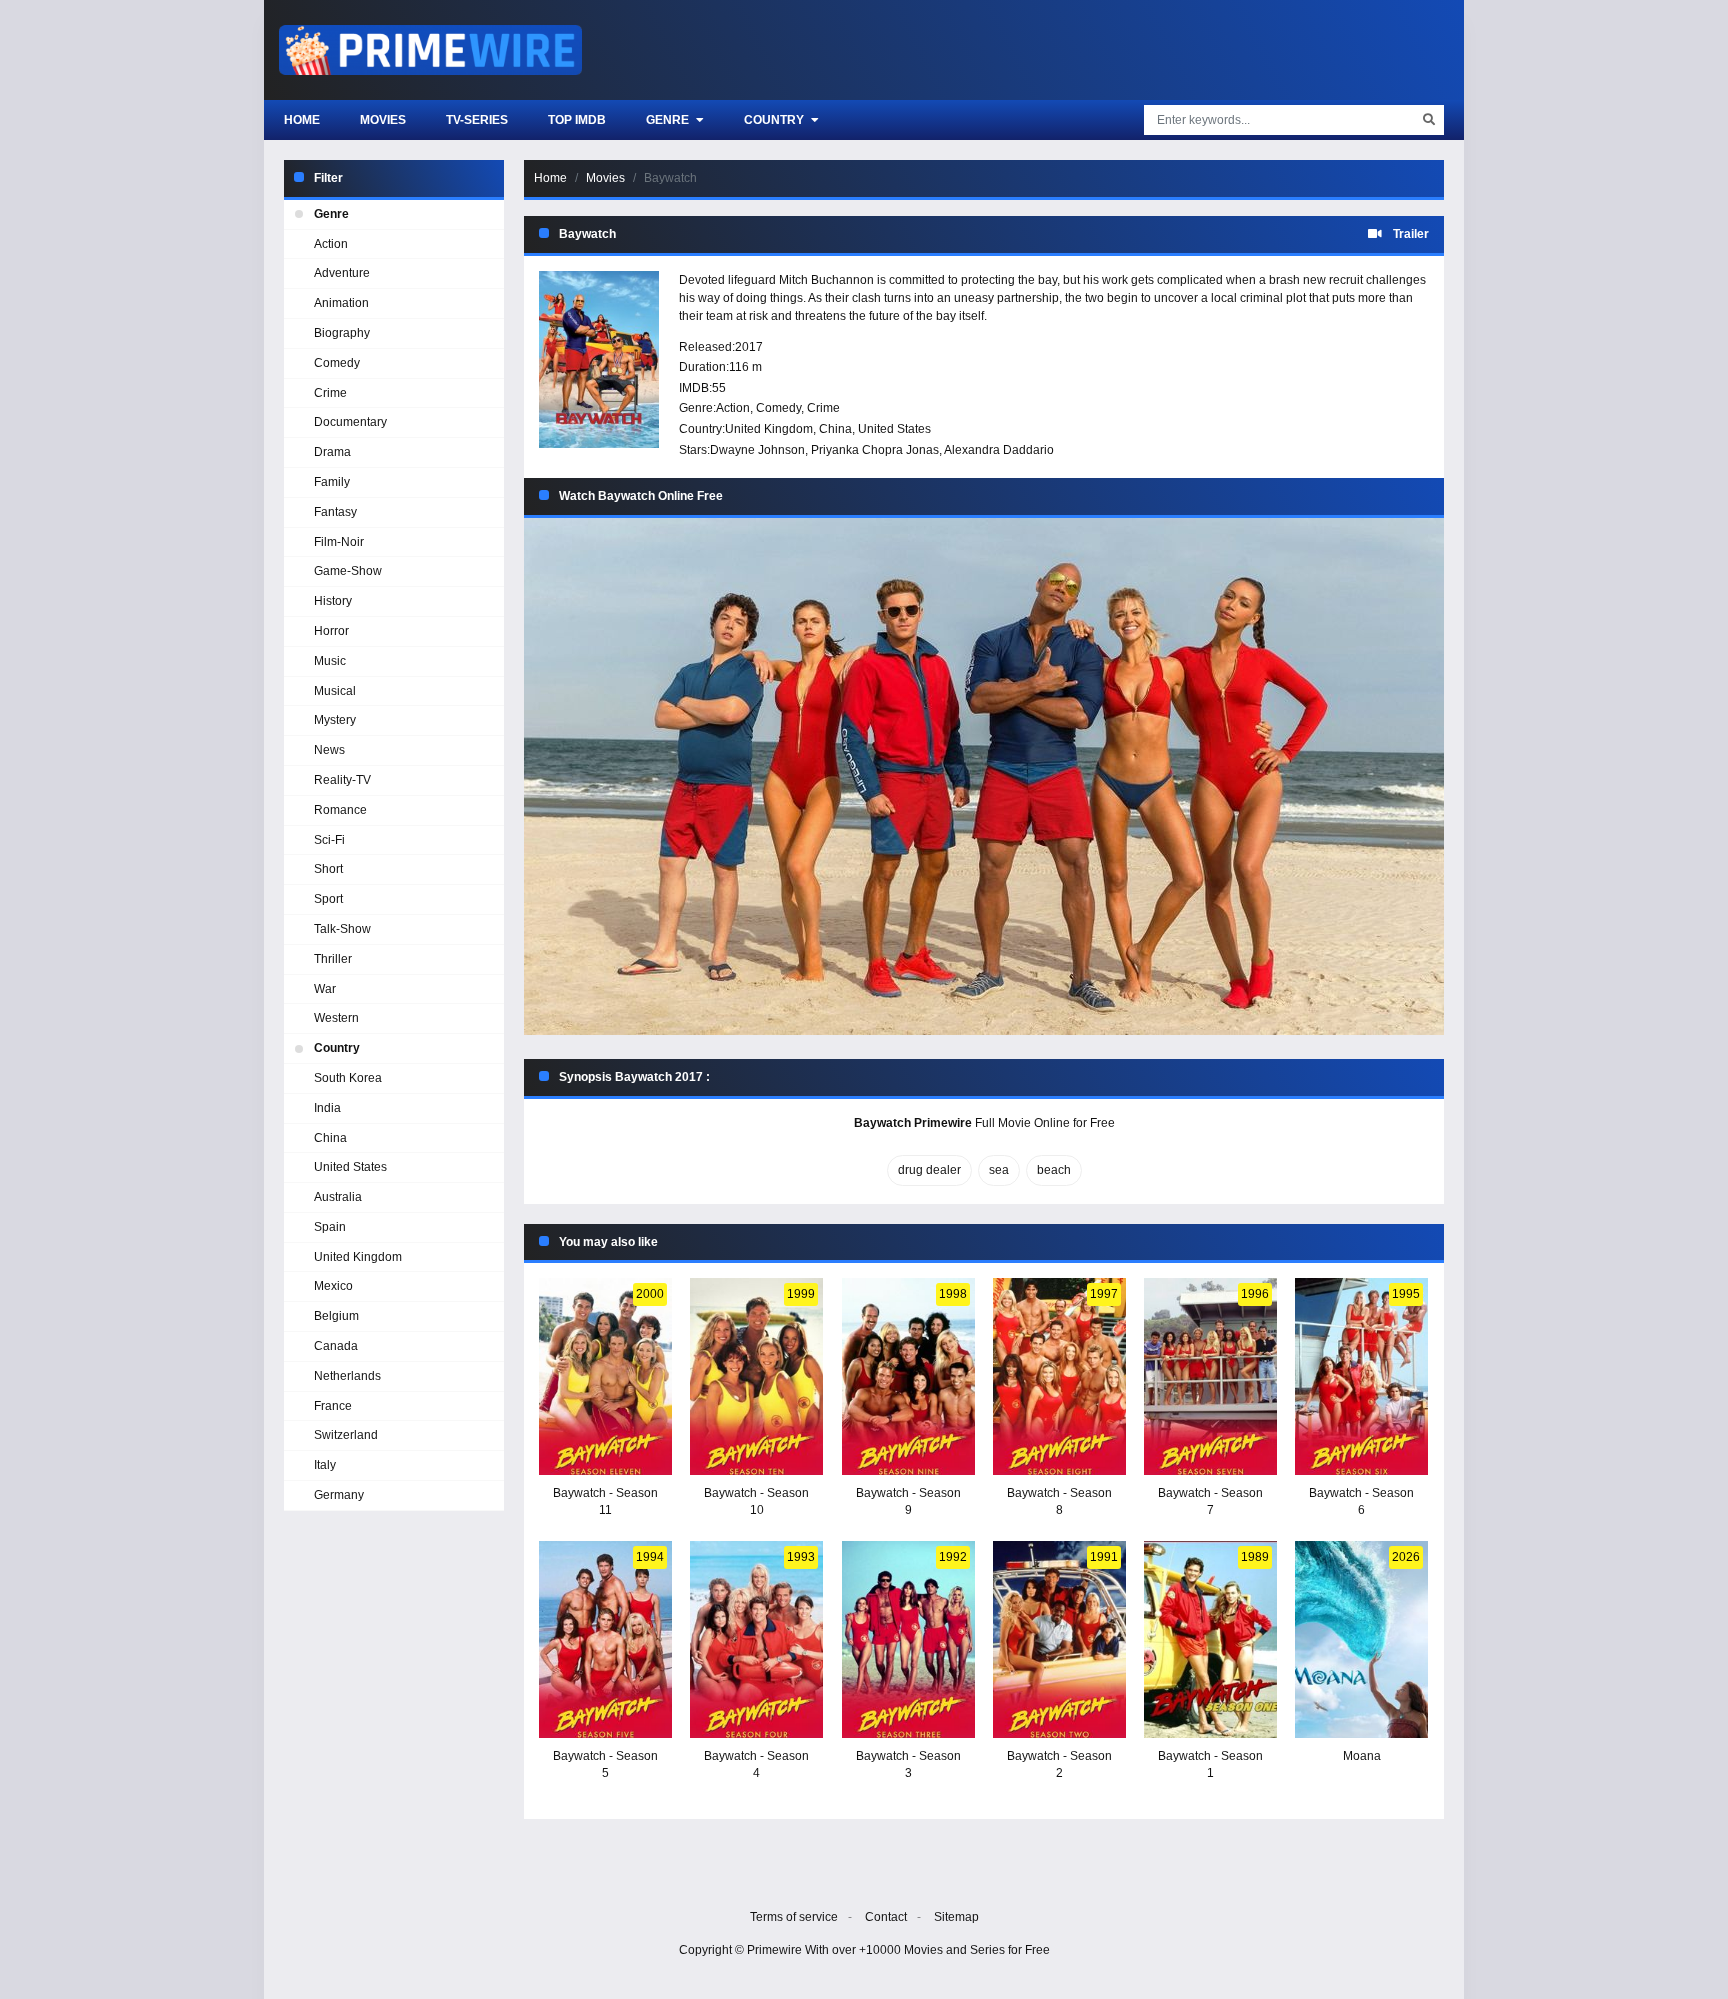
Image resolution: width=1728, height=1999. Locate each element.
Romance (340, 810)
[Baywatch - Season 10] (756, 1376)
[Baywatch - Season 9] (908, 1376)
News (329, 750)
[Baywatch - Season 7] (1210, 1376)
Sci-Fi (329, 840)
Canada (336, 1346)
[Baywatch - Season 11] (605, 1376)
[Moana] (1361, 1639)
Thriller (333, 959)
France (333, 1406)
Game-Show (348, 571)
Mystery (335, 720)
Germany (339, 1495)
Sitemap (956, 1917)
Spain (330, 1227)
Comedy (778, 408)
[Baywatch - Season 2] (1059, 1639)
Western (336, 1018)
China (835, 429)
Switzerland (346, 1435)
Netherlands (347, 1376)
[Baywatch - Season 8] (1059, 1376)
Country (775, 120)
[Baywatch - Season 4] (756, 1639)
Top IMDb (577, 120)
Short (328, 869)
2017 (749, 347)
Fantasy (335, 512)
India (327, 1108)
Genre (669, 120)
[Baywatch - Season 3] (908, 1639)
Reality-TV (342, 780)
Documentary (350, 422)
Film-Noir (339, 542)
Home (302, 120)
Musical (335, 691)
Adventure (342, 273)
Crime (823, 408)
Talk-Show (342, 929)
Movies (383, 120)
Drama (332, 452)
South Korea (348, 1078)
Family (332, 482)
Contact (886, 1917)
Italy (325, 1465)
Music (330, 661)
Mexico (333, 1286)
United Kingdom (769, 429)
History (333, 601)
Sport (328, 899)
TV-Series (477, 120)
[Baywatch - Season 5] (605, 1639)
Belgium (336, 1316)
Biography (342, 333)
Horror (331, 631)
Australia (338, 1197)
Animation (341, 303)
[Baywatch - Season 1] (1210, 1639)
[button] (984, 776)
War (325, 989)
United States (894, 429)
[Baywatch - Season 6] (1361, 1376)
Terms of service (794, 1917)
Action (733, 408)
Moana (1362, 1756)
